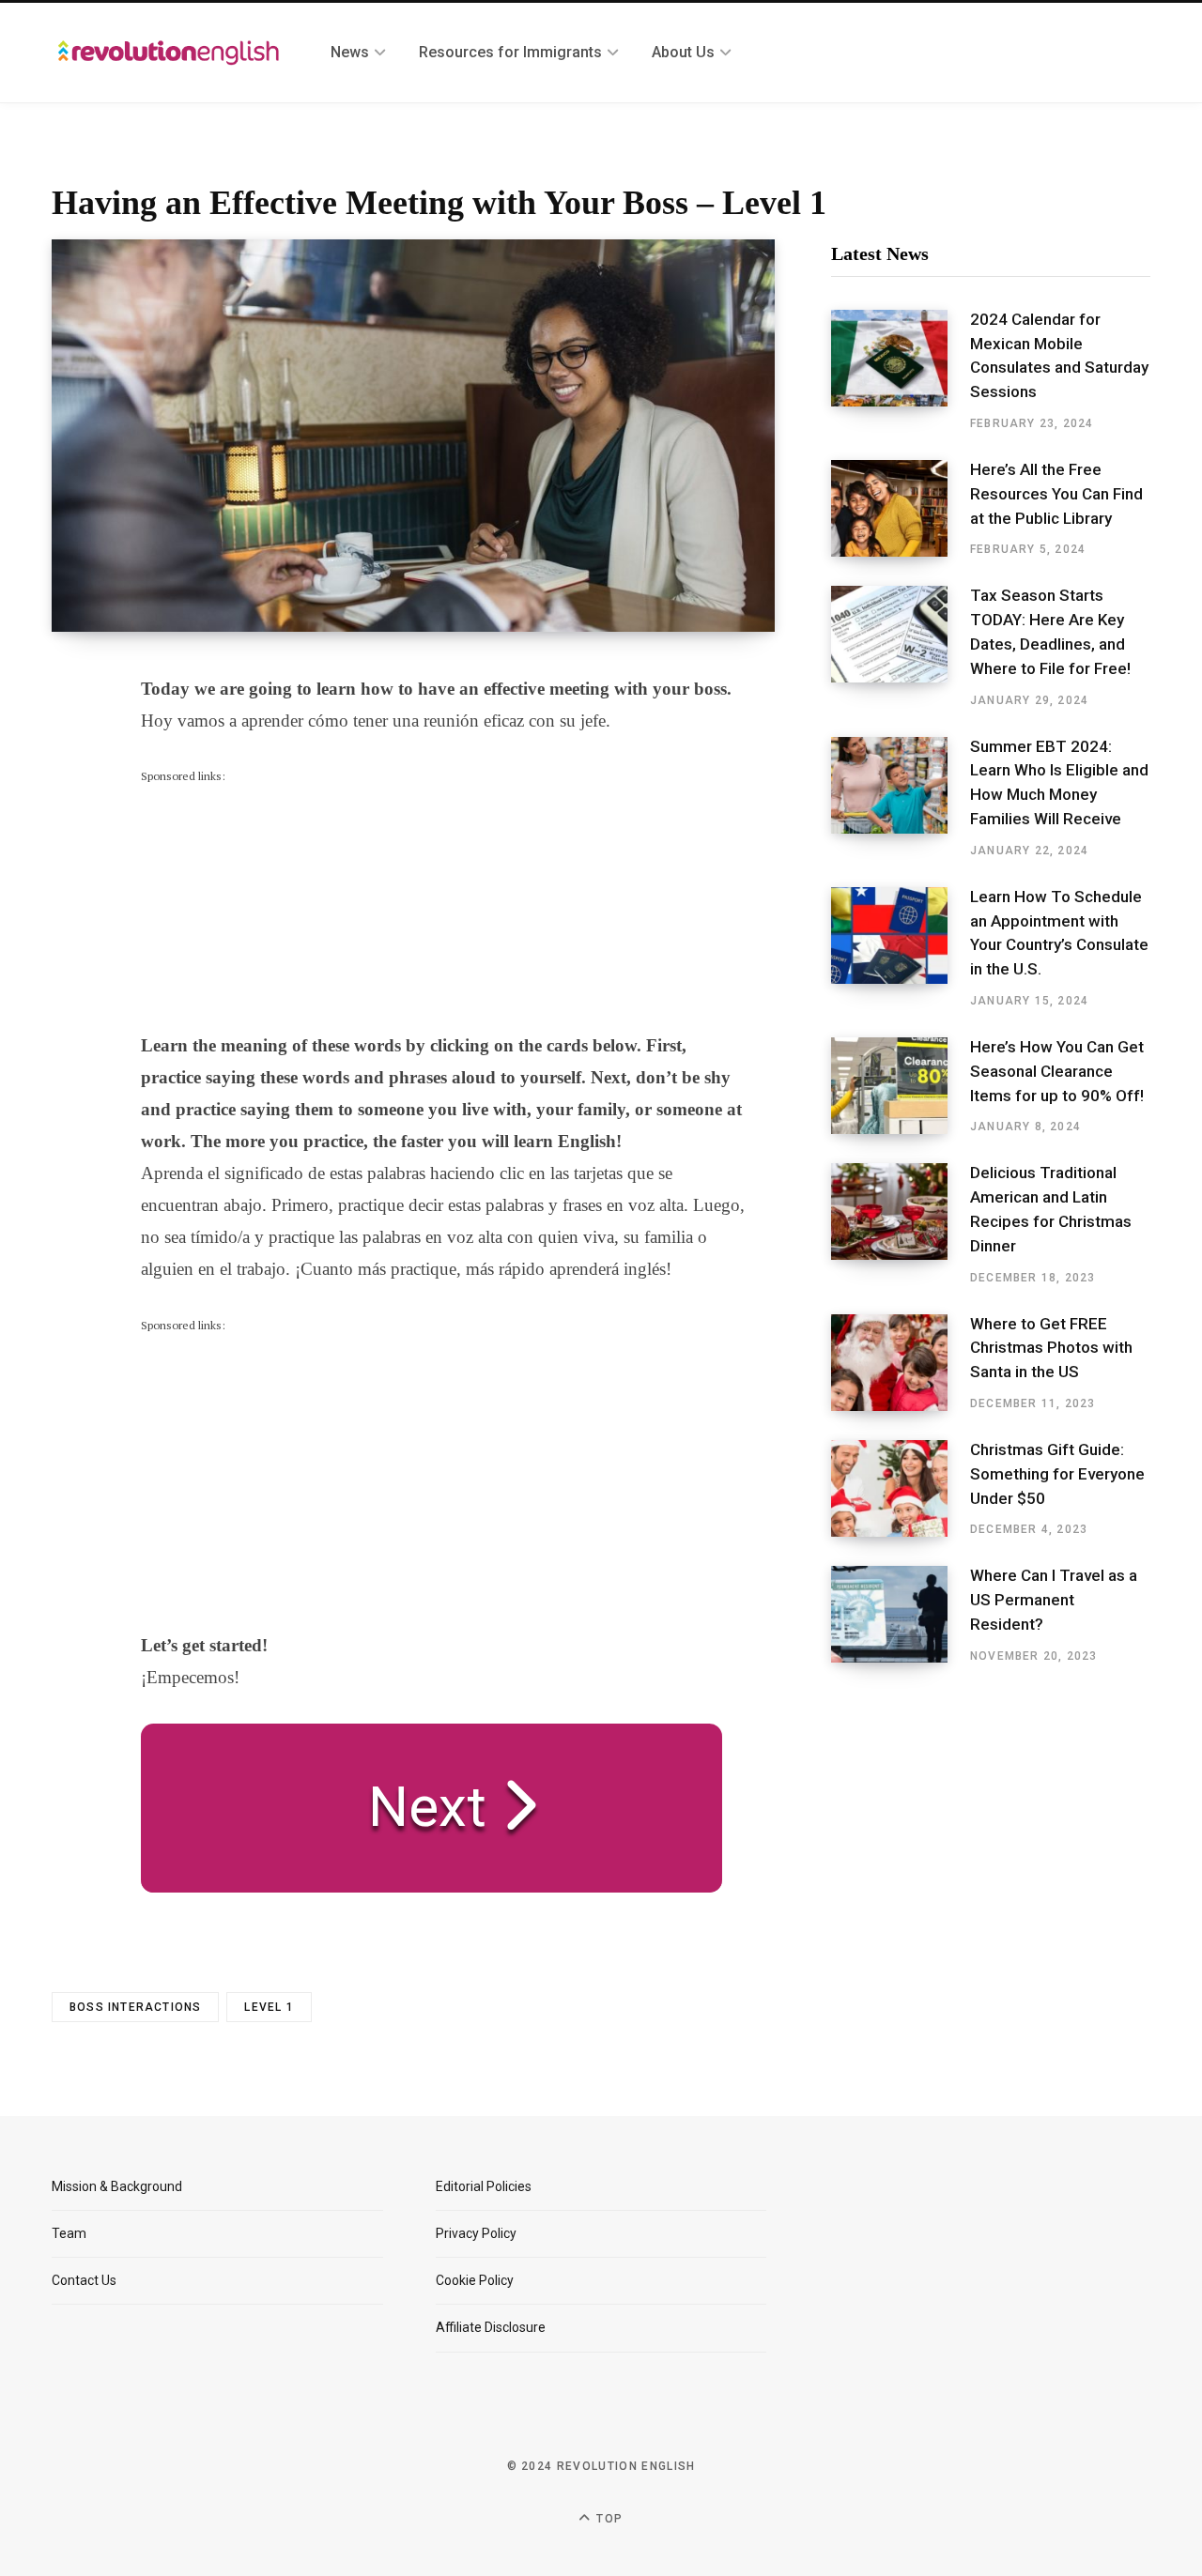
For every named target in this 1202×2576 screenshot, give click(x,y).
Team (69, 2233)
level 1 (269, 2007)
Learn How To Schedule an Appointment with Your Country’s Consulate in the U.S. (1059, 933)
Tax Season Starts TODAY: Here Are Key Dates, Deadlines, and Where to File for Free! (1050, 631)
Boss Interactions (135, 2007)
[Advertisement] (282, 903)
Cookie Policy (475, 2280)
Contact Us (84, 2280)
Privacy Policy (476, 2233)
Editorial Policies (484, 2186)
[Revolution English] (169, 53)
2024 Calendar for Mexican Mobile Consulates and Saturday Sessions (1059, 355)
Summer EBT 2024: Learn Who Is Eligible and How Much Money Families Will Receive (1059, 782)
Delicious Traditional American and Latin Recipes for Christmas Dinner (1051, 1209)
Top (608, 2519)
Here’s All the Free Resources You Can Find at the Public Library (1056, 494)
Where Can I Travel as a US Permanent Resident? (1054, 1600)
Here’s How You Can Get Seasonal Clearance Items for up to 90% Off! (1057, 1071)
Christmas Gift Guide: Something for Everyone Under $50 (1057, 1474)
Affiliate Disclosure (491, 2327)
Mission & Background (117, 2186)
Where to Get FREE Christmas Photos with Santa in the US (1051, 1348)
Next (413, 1807)
